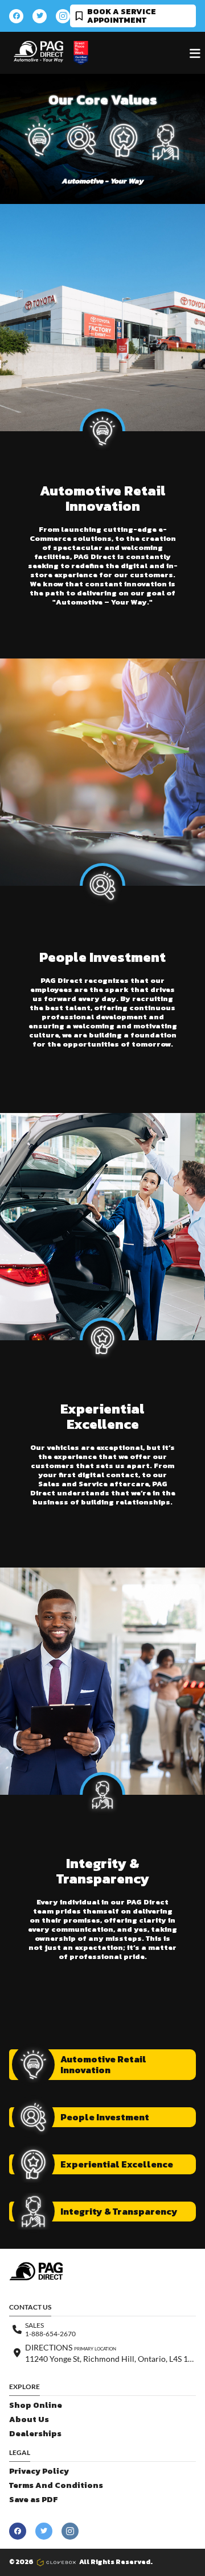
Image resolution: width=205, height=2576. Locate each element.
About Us (29, 2419)
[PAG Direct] (38, 52)
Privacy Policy (39, 2471)
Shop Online (36, 2405)
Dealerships (35, 2434)
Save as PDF (33, 2500)
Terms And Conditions (56, 2485)
